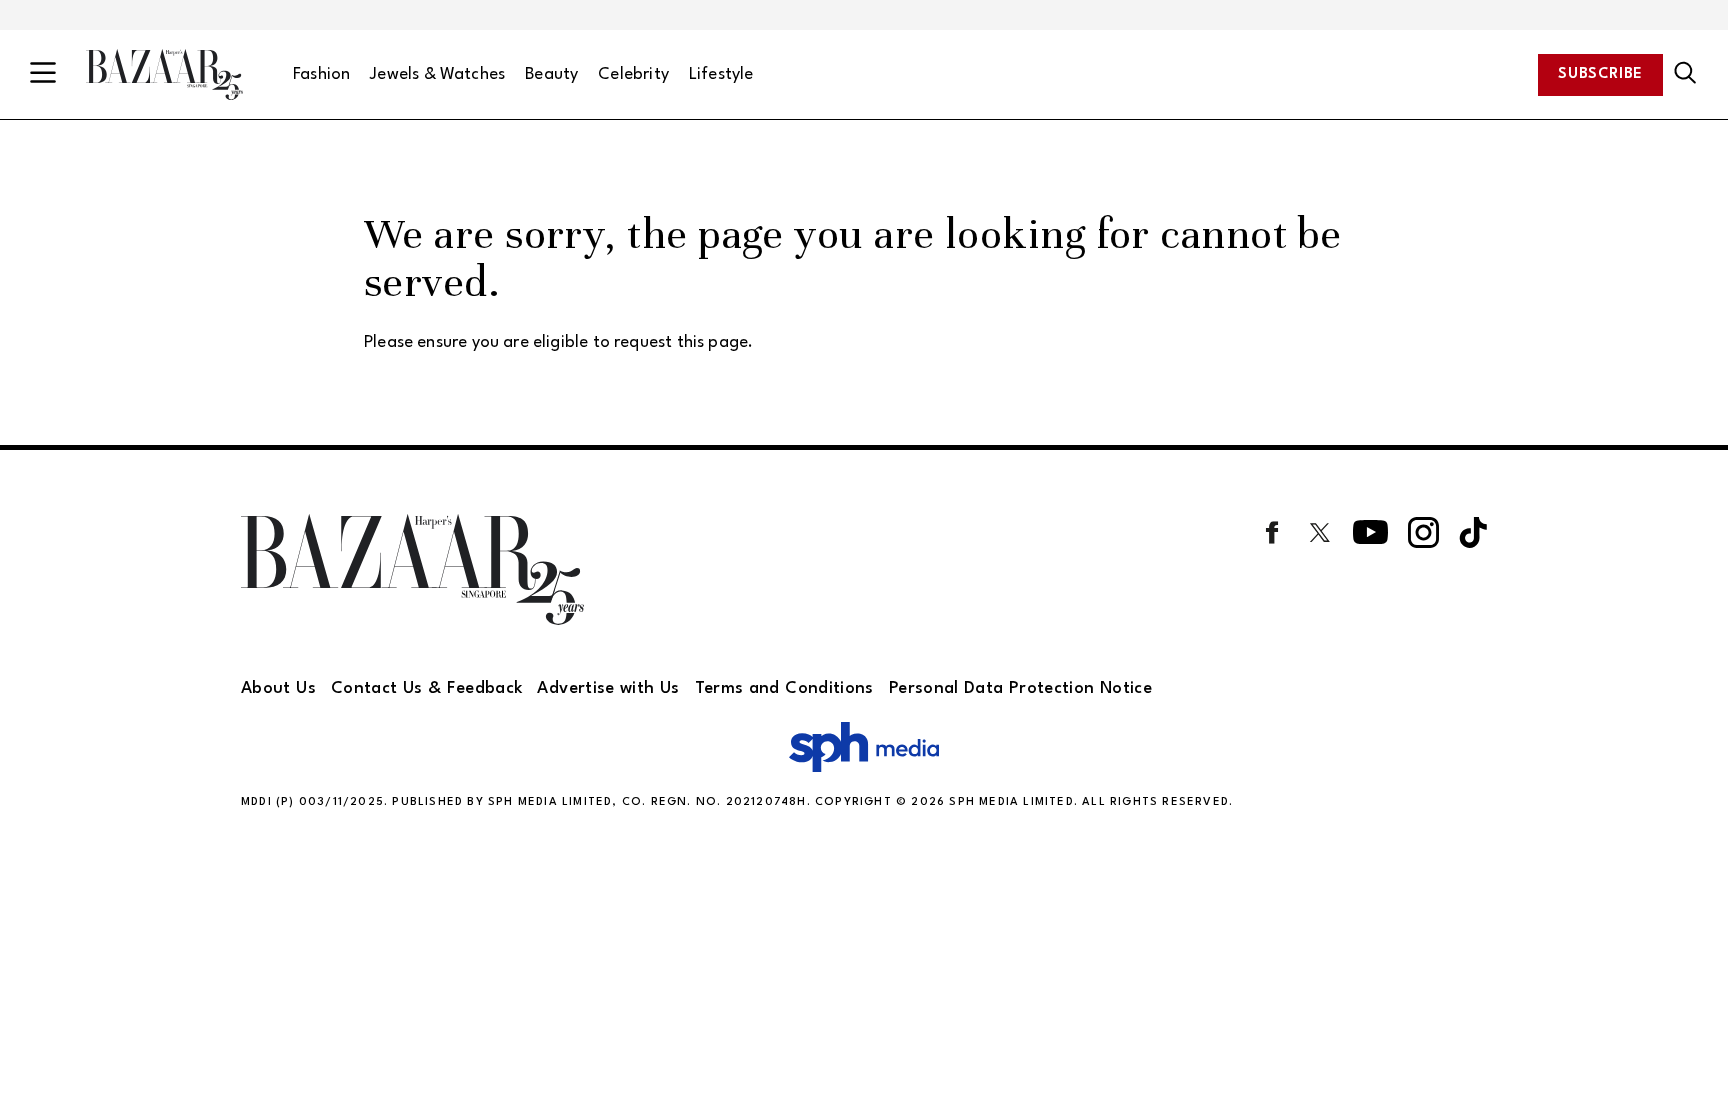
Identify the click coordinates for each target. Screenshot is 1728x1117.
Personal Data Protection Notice (1020, 688)
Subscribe (1600, 74)
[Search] (1685, 74)
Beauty (551, 74)
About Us (278, 688)
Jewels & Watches (437, 74)
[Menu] (43, 74)
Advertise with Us (608, 688)
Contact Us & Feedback (427, 688)
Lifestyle (721, 74)
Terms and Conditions (784, 688)
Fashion (321, 74)
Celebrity (633, 74)
